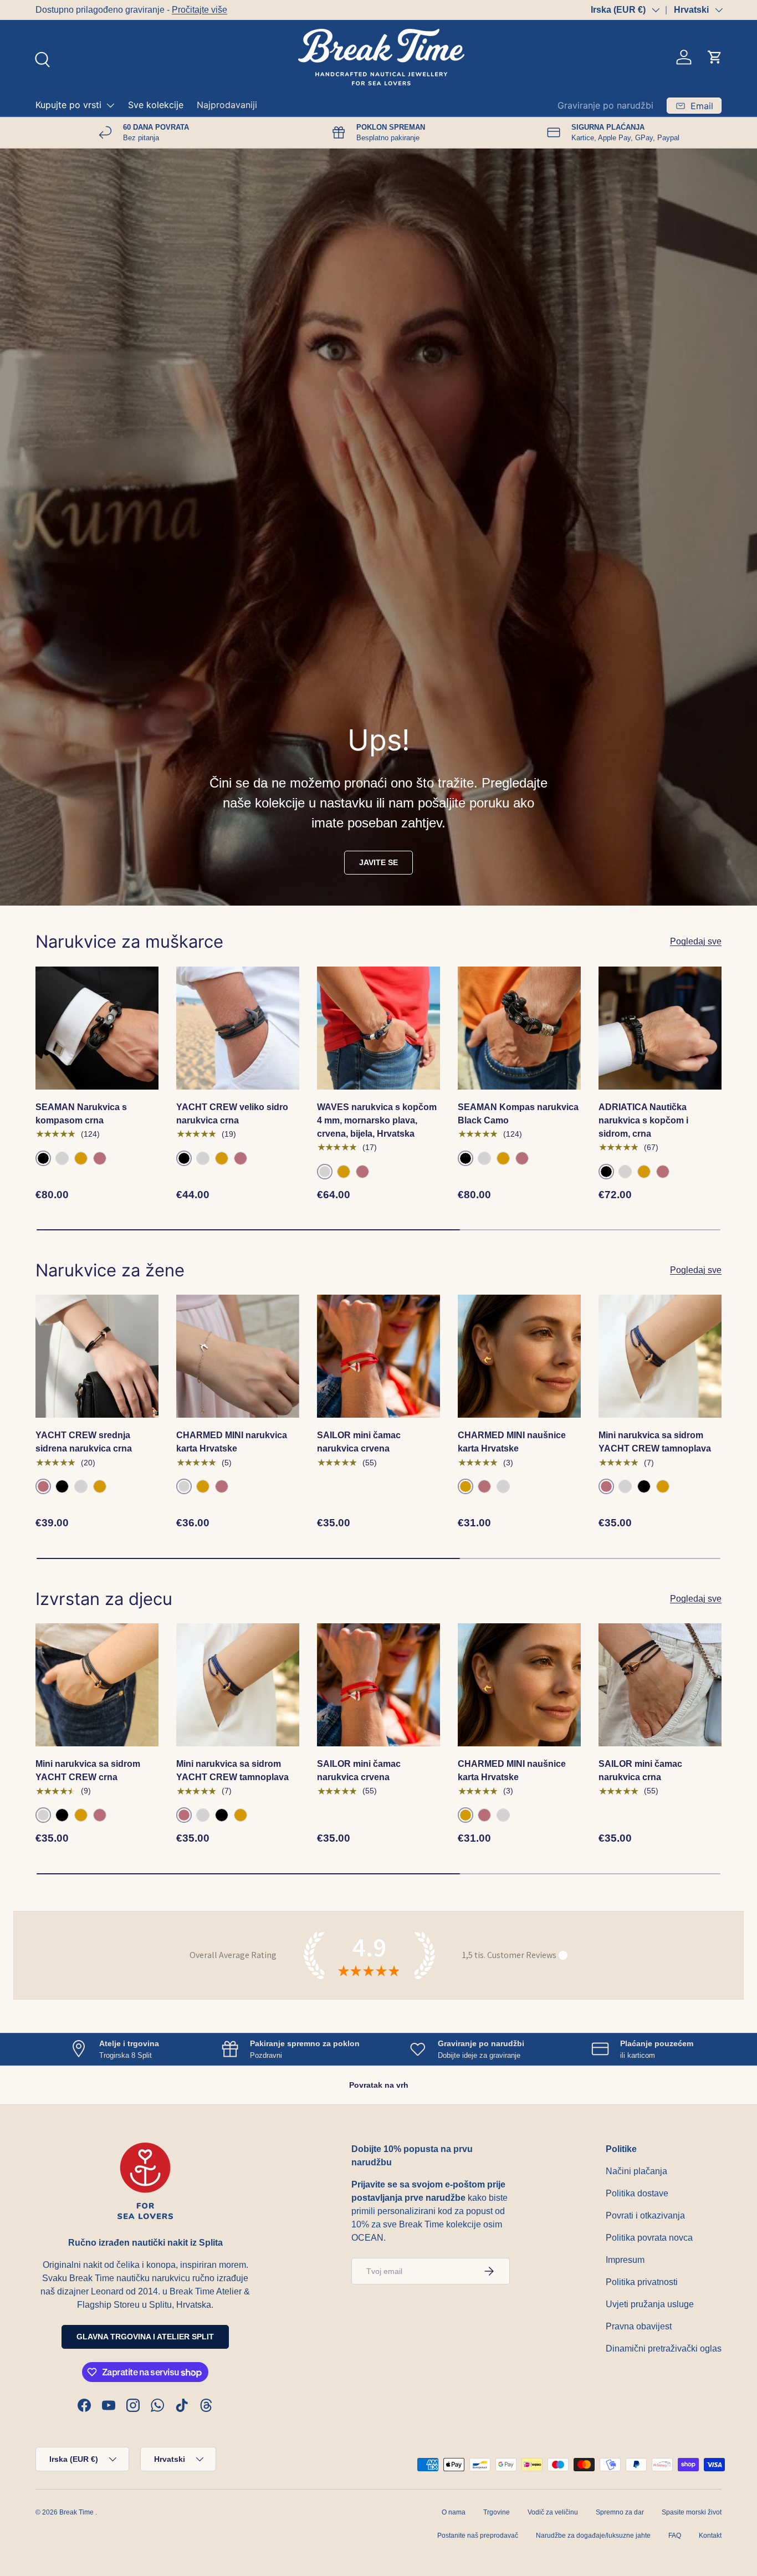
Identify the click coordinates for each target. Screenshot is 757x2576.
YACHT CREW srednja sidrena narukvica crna (84, 1442)
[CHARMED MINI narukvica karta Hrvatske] (238, 1356)
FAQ (675, 2536)
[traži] (41, 58)
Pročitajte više (200, 10)
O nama (454, 2512)
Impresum (625, 2260)
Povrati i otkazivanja (645, 2215)
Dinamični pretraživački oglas (664, 2348)
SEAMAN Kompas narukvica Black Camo (518, 1114)
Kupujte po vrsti (68, 105)
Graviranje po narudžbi (605, 105)
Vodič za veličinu (553, 2512)
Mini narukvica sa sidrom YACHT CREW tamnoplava (655, 1442)
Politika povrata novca (649, 2238)
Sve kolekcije (156, 105)
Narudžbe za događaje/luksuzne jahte (593, 2536)
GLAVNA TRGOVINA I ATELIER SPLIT (145, 2337)
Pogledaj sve (696, 941)
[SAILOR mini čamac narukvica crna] (660, 1685)
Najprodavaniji (227, 105)
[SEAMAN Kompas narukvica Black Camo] (519, 1028)
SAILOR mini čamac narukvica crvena (359, 1442)
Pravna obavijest (639, 2326)
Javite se (378, 862)
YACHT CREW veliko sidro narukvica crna (232, 1114)
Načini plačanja (636, 2171)
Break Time (76, 2512)
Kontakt (710, 2536)
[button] (715, 57)
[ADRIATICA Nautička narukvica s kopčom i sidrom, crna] (660, 1028)
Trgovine (497, 2512)
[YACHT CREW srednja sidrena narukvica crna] (97, 1356)
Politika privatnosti (642, 2282)
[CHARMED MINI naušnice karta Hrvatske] (519, 1356)
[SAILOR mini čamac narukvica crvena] (378, 1356)
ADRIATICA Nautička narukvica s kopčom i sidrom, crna (643, 1120)
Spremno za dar (620, 2512)
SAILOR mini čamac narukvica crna (640, 1770)
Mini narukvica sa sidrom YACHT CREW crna (88, 1770)
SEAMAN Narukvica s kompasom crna (81, 1114)
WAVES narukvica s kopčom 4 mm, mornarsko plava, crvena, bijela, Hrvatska (377, 1120)
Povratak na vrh (379, 2085)
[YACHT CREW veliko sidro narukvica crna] (238, 1028)
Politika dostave (637, 2193)
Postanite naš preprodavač (478, 2536)
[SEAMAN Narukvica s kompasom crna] (97, 1028)
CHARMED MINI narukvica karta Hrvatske (232, 1442)
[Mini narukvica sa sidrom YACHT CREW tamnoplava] (660, 1356)
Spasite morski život (692, 2512)
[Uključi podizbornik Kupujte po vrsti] (110, 105)
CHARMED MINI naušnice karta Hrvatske (512, 1442)
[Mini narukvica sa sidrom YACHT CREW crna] (97, 1685)
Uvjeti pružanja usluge (650, 2304)
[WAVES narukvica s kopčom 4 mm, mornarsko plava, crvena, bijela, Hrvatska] (378, 1028)
